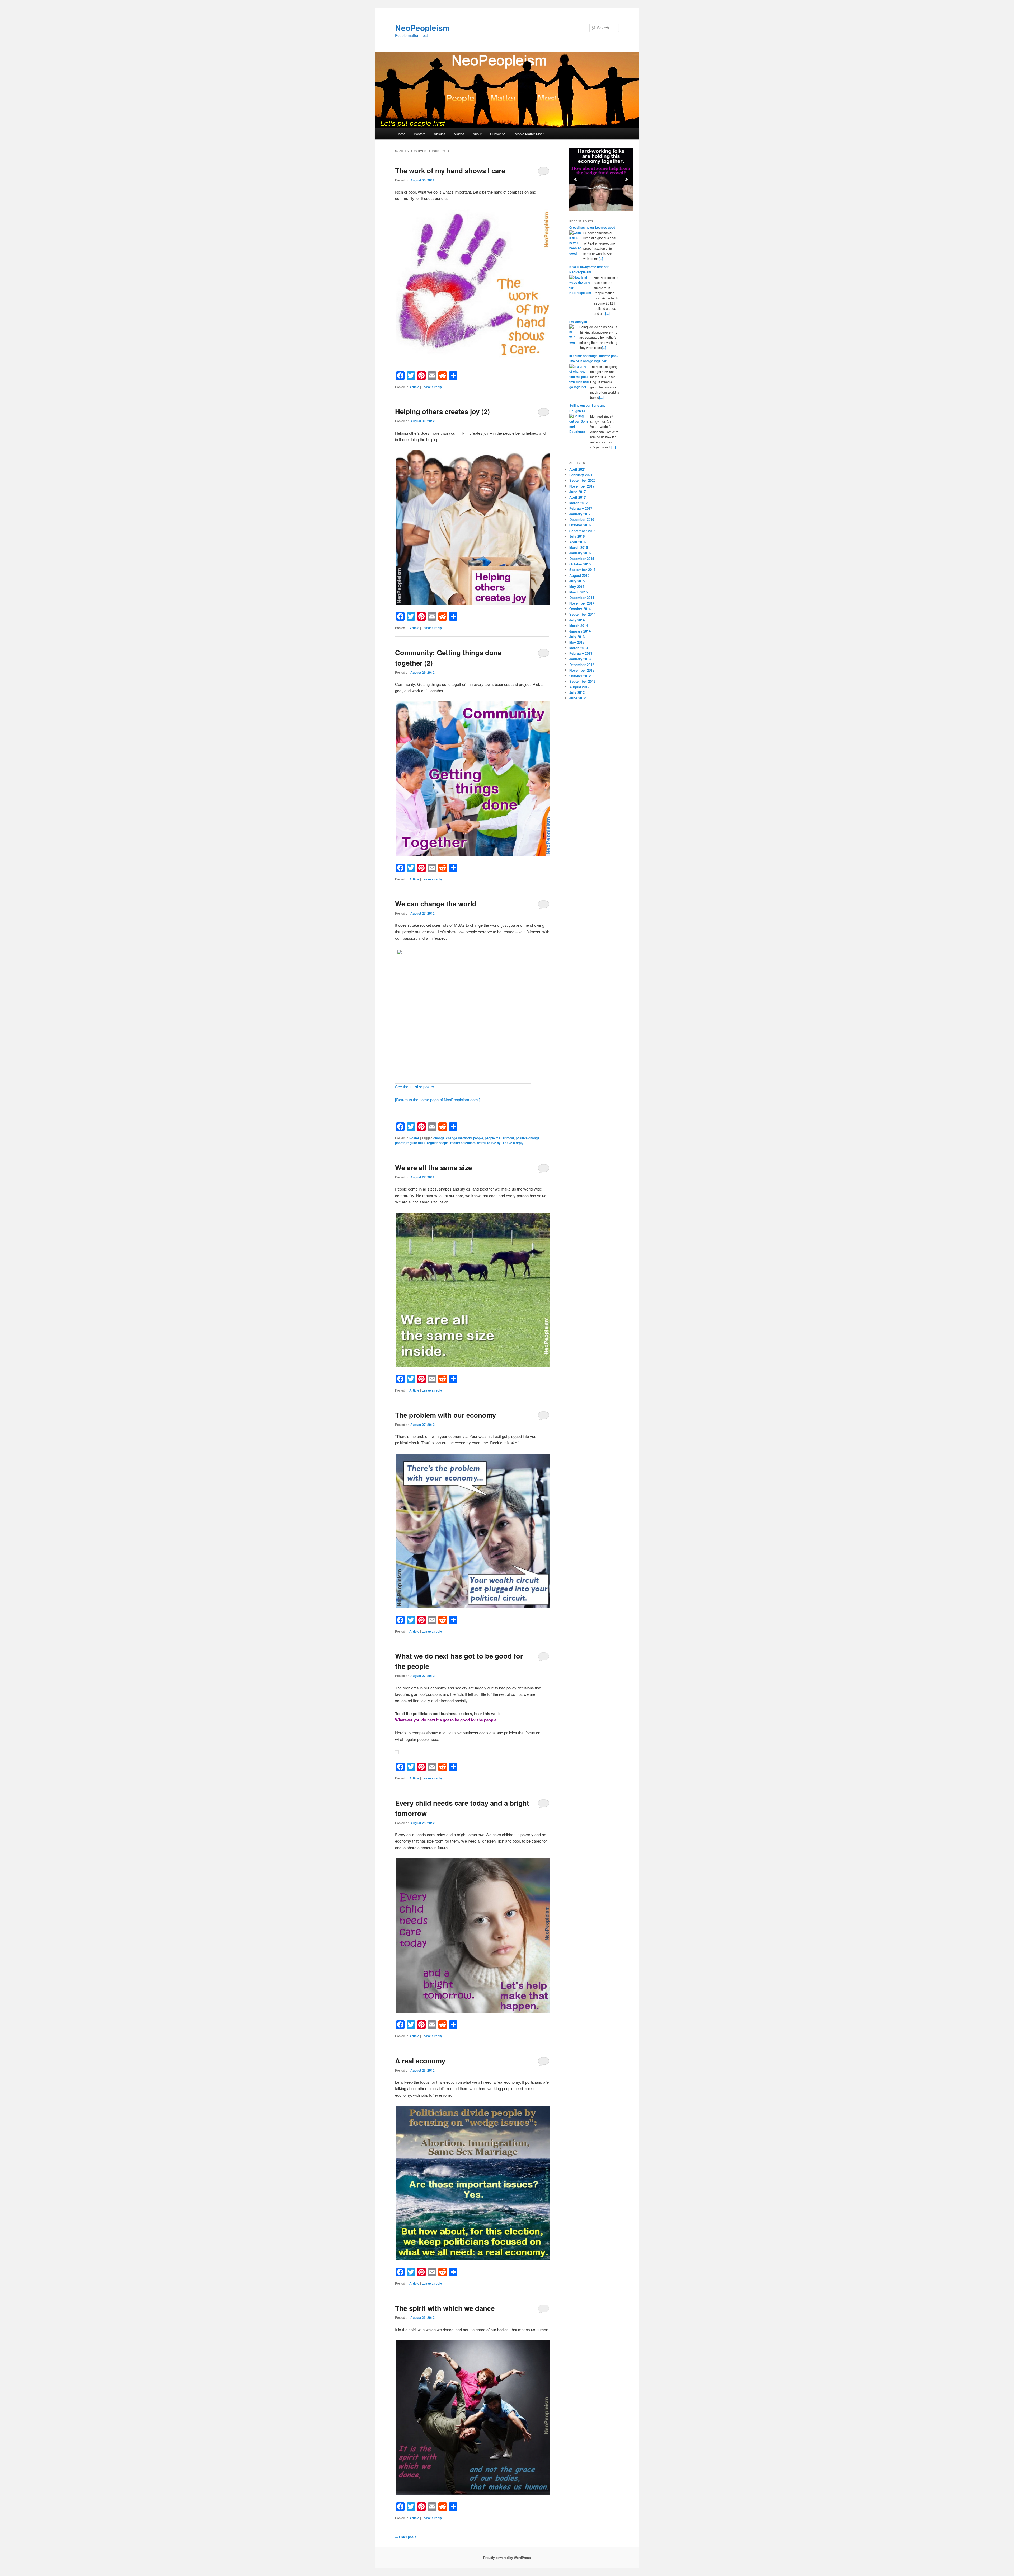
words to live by (489, 1143)
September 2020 (582, 480)
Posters (420, 134)
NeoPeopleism (422, 28)
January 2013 (580, 659)
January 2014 (580, 631)
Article (414, 387)
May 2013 (577, 642)
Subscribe (498, 134)
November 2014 (582, 603)
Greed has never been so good (592, 227)
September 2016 (582, 531)
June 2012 (578, 698)
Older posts (406, 2537)
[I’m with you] (574, 335)
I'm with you (578, 322)
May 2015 (577, 586)
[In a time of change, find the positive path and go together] (579, 377)
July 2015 (577, 581)
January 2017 (580, 514)
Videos (459, 134)
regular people (438, 1143)
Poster (414, 1138)
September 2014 (582, 614)
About (477, 134)
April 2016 (578, 542)
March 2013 (579, 648)
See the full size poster (415, 1087)
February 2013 (581, 653)
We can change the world (436, 904)
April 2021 (578, 469)
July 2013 (577, 637)
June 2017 (578, 492)
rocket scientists (463, 1143)
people (478, 1138)
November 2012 (582, 670)
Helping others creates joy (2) (442, 411)
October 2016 (580, 525)
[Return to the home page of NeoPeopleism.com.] (438, 1100)
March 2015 (579, 592)
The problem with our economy (445, 1415)
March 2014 (579, 626)
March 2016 (579, 547)
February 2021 (581, 475)
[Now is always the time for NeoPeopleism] (581, 285)
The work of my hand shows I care (450, 170)
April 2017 (578, 497)
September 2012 (582, 681)
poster (400, 1143)
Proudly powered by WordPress (507, 2558)
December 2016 (582, 519)
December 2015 (582, 558)
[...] (601, 259)
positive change (528, 1138)
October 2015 (580, 564)
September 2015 (582, 570)
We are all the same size (433, 1167)
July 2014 (577, 620)
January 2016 (580, 553)
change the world (459, 1138)
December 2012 (582, 665)
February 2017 (581, 508)
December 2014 (582, 598)
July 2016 (577, 536)
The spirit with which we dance (445, 2308)
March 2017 (579, 503)
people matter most (499, 1138)
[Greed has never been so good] (576, 243)
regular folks (416, 1143)
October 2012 (580, 676)
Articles (440, 134)
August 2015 (579, 575)
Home (401, 134)
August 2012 (579, 687)
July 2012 (577, 692)
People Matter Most (529, 134)
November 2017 (582, 486)
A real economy (420, 2061)
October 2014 (580, 609)
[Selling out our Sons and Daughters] (579, 424)
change (439, 1138)
